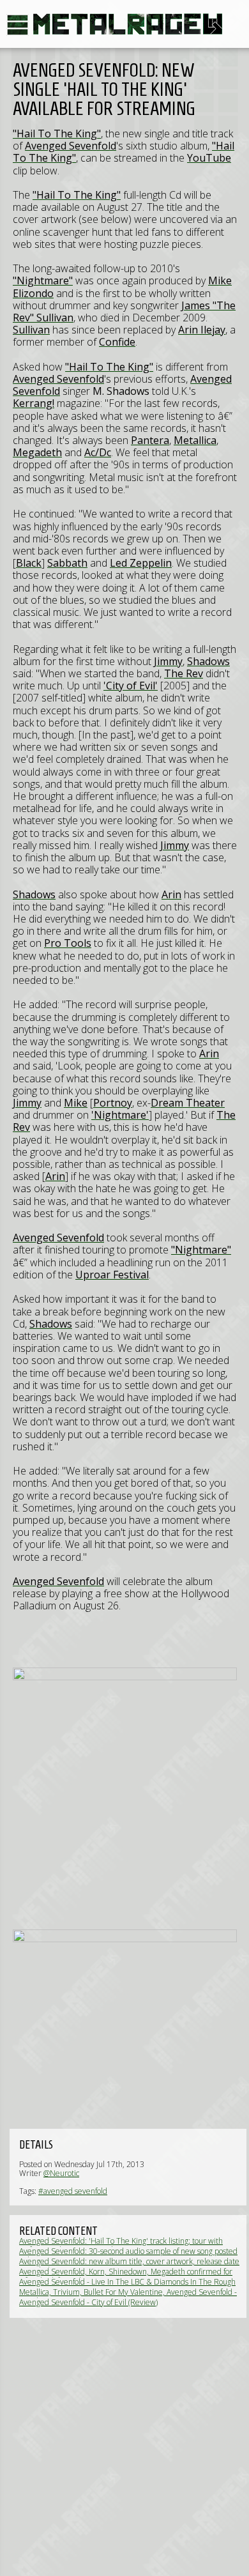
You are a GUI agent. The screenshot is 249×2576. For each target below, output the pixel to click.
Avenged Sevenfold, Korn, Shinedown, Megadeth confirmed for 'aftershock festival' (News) (126, 2276)
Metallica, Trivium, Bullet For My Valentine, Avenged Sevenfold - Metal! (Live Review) (128, 2296)
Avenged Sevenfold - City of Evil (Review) (88, 2302)
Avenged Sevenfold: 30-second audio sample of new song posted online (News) (128, 2256)
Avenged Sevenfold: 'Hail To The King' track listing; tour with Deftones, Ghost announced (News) (121, 2245)
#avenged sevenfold (73, 2191)
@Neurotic (61, 2173)
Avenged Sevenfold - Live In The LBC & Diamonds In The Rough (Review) (127, 2286)
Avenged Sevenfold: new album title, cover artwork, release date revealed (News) (129, 2266)
